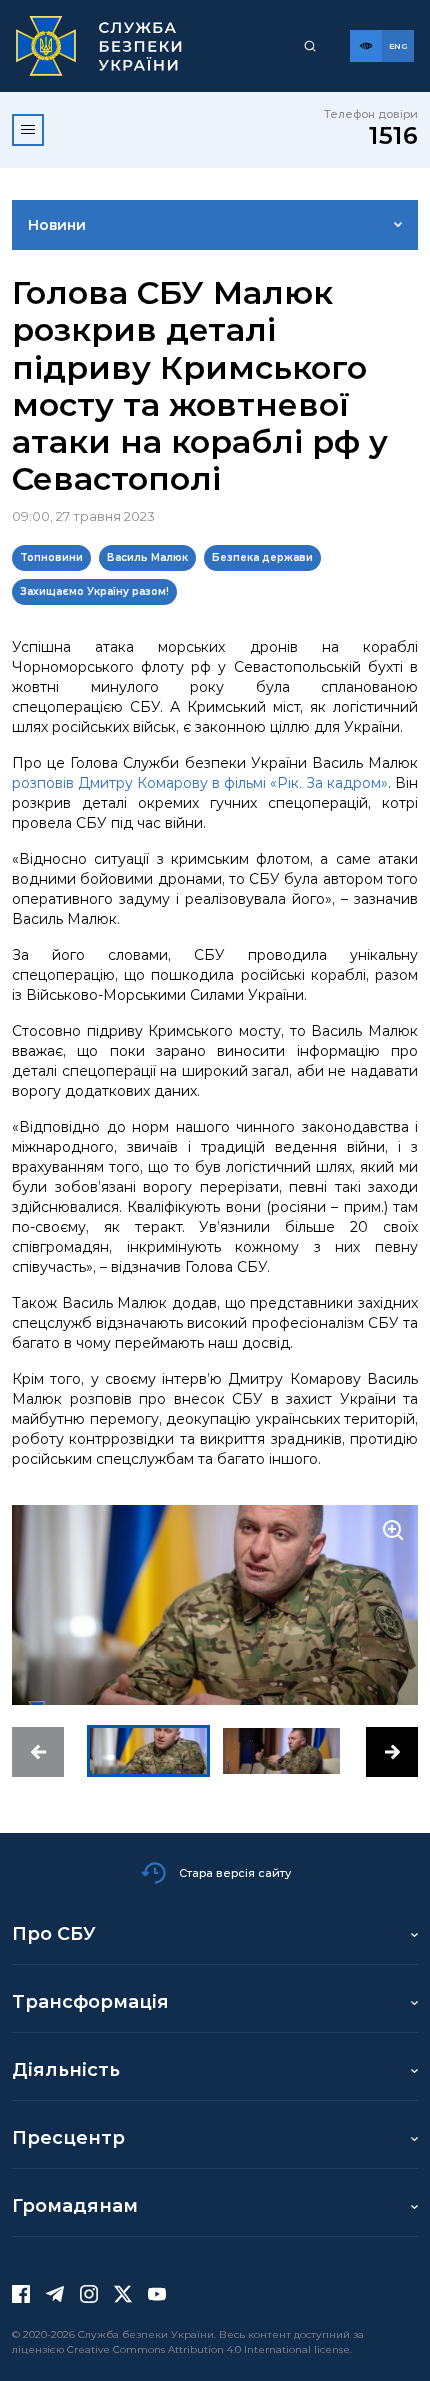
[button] (38, 1752)
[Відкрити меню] (28, 130)
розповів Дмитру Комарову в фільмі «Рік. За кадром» (200, 783)
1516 (393, 135)
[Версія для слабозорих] (366, 46)
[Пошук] (310, 46)
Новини (57, 225)
